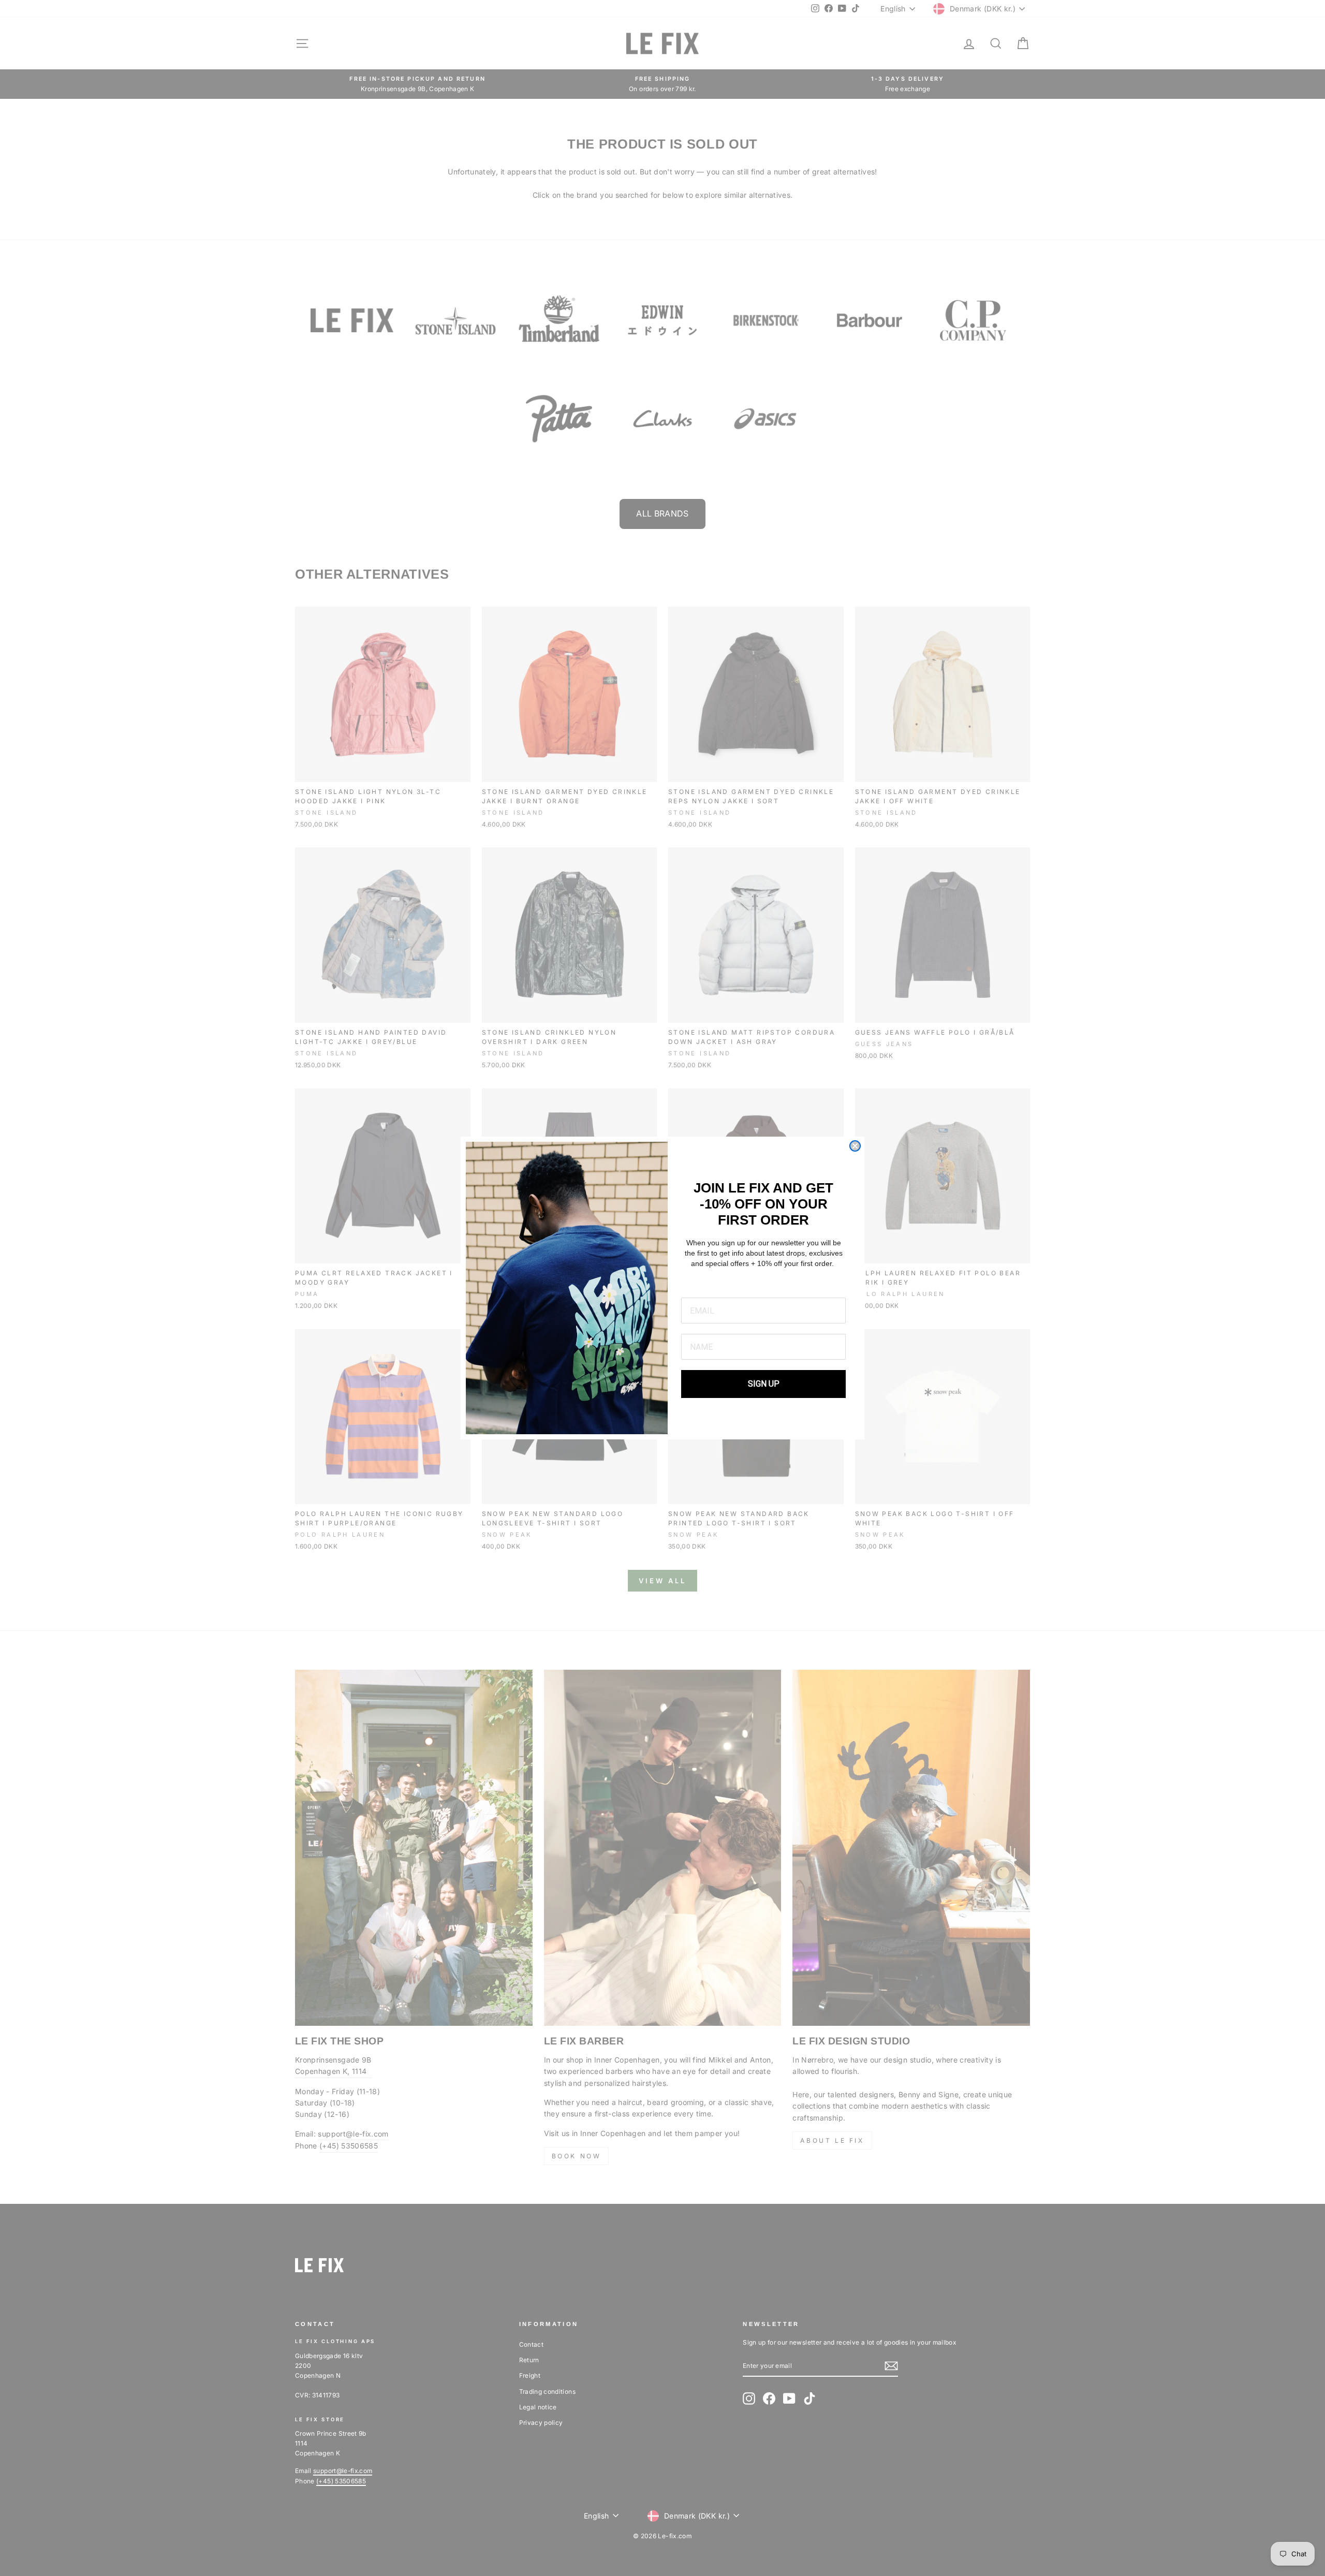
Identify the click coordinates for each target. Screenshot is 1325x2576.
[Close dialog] (855, 1146)
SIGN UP (764, 1384)
